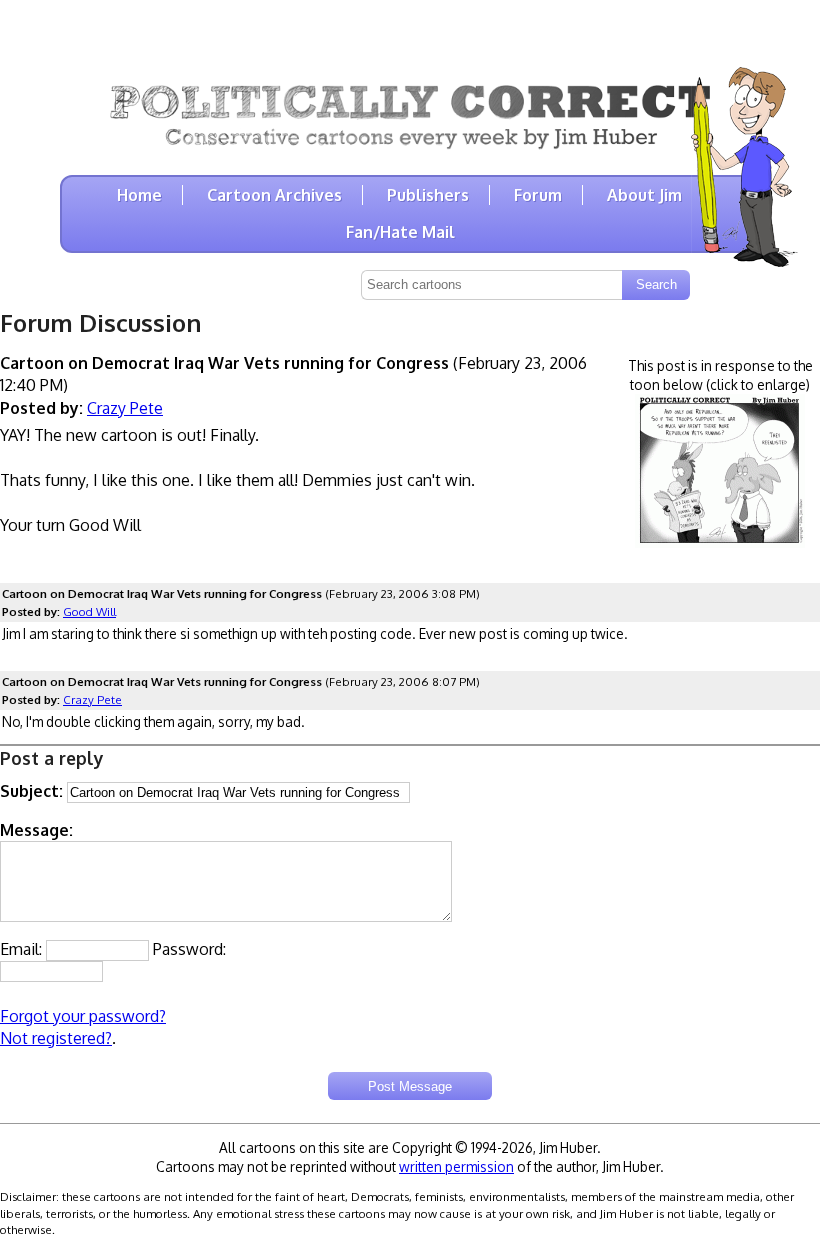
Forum (538, 195)
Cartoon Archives (274, 195)
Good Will (89, 611)
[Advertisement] (410, 30)
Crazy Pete (125, 408)
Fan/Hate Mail (400, 232)
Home (139, 195)
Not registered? (56, 1038)
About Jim (644, 195)
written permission (456, 1166)
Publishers (428, 195)
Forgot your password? (83, 1016)
